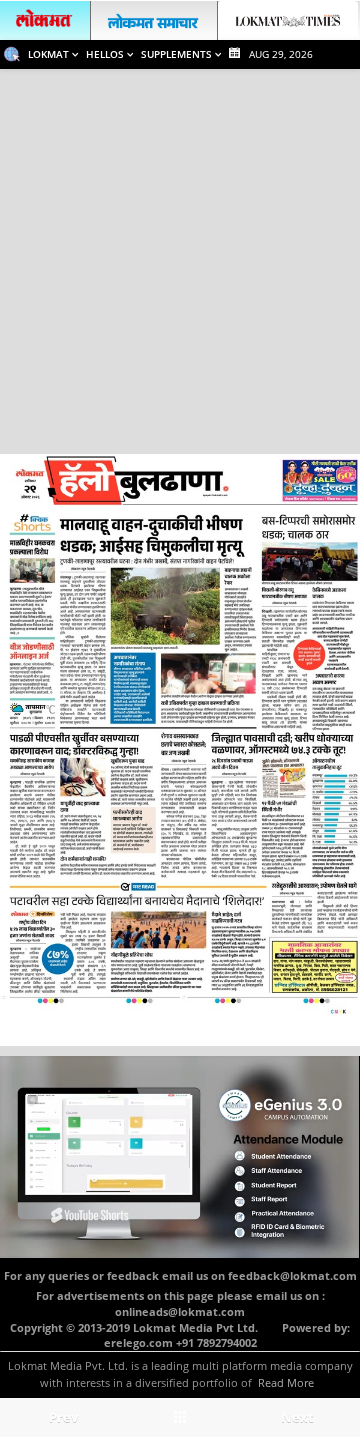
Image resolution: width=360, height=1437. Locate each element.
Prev (63, 1417)
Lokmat (50, 54)
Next (297, 1417)
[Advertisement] (180, 259)
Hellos (106, 54)
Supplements (178, 54)
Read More (286, 1382)
